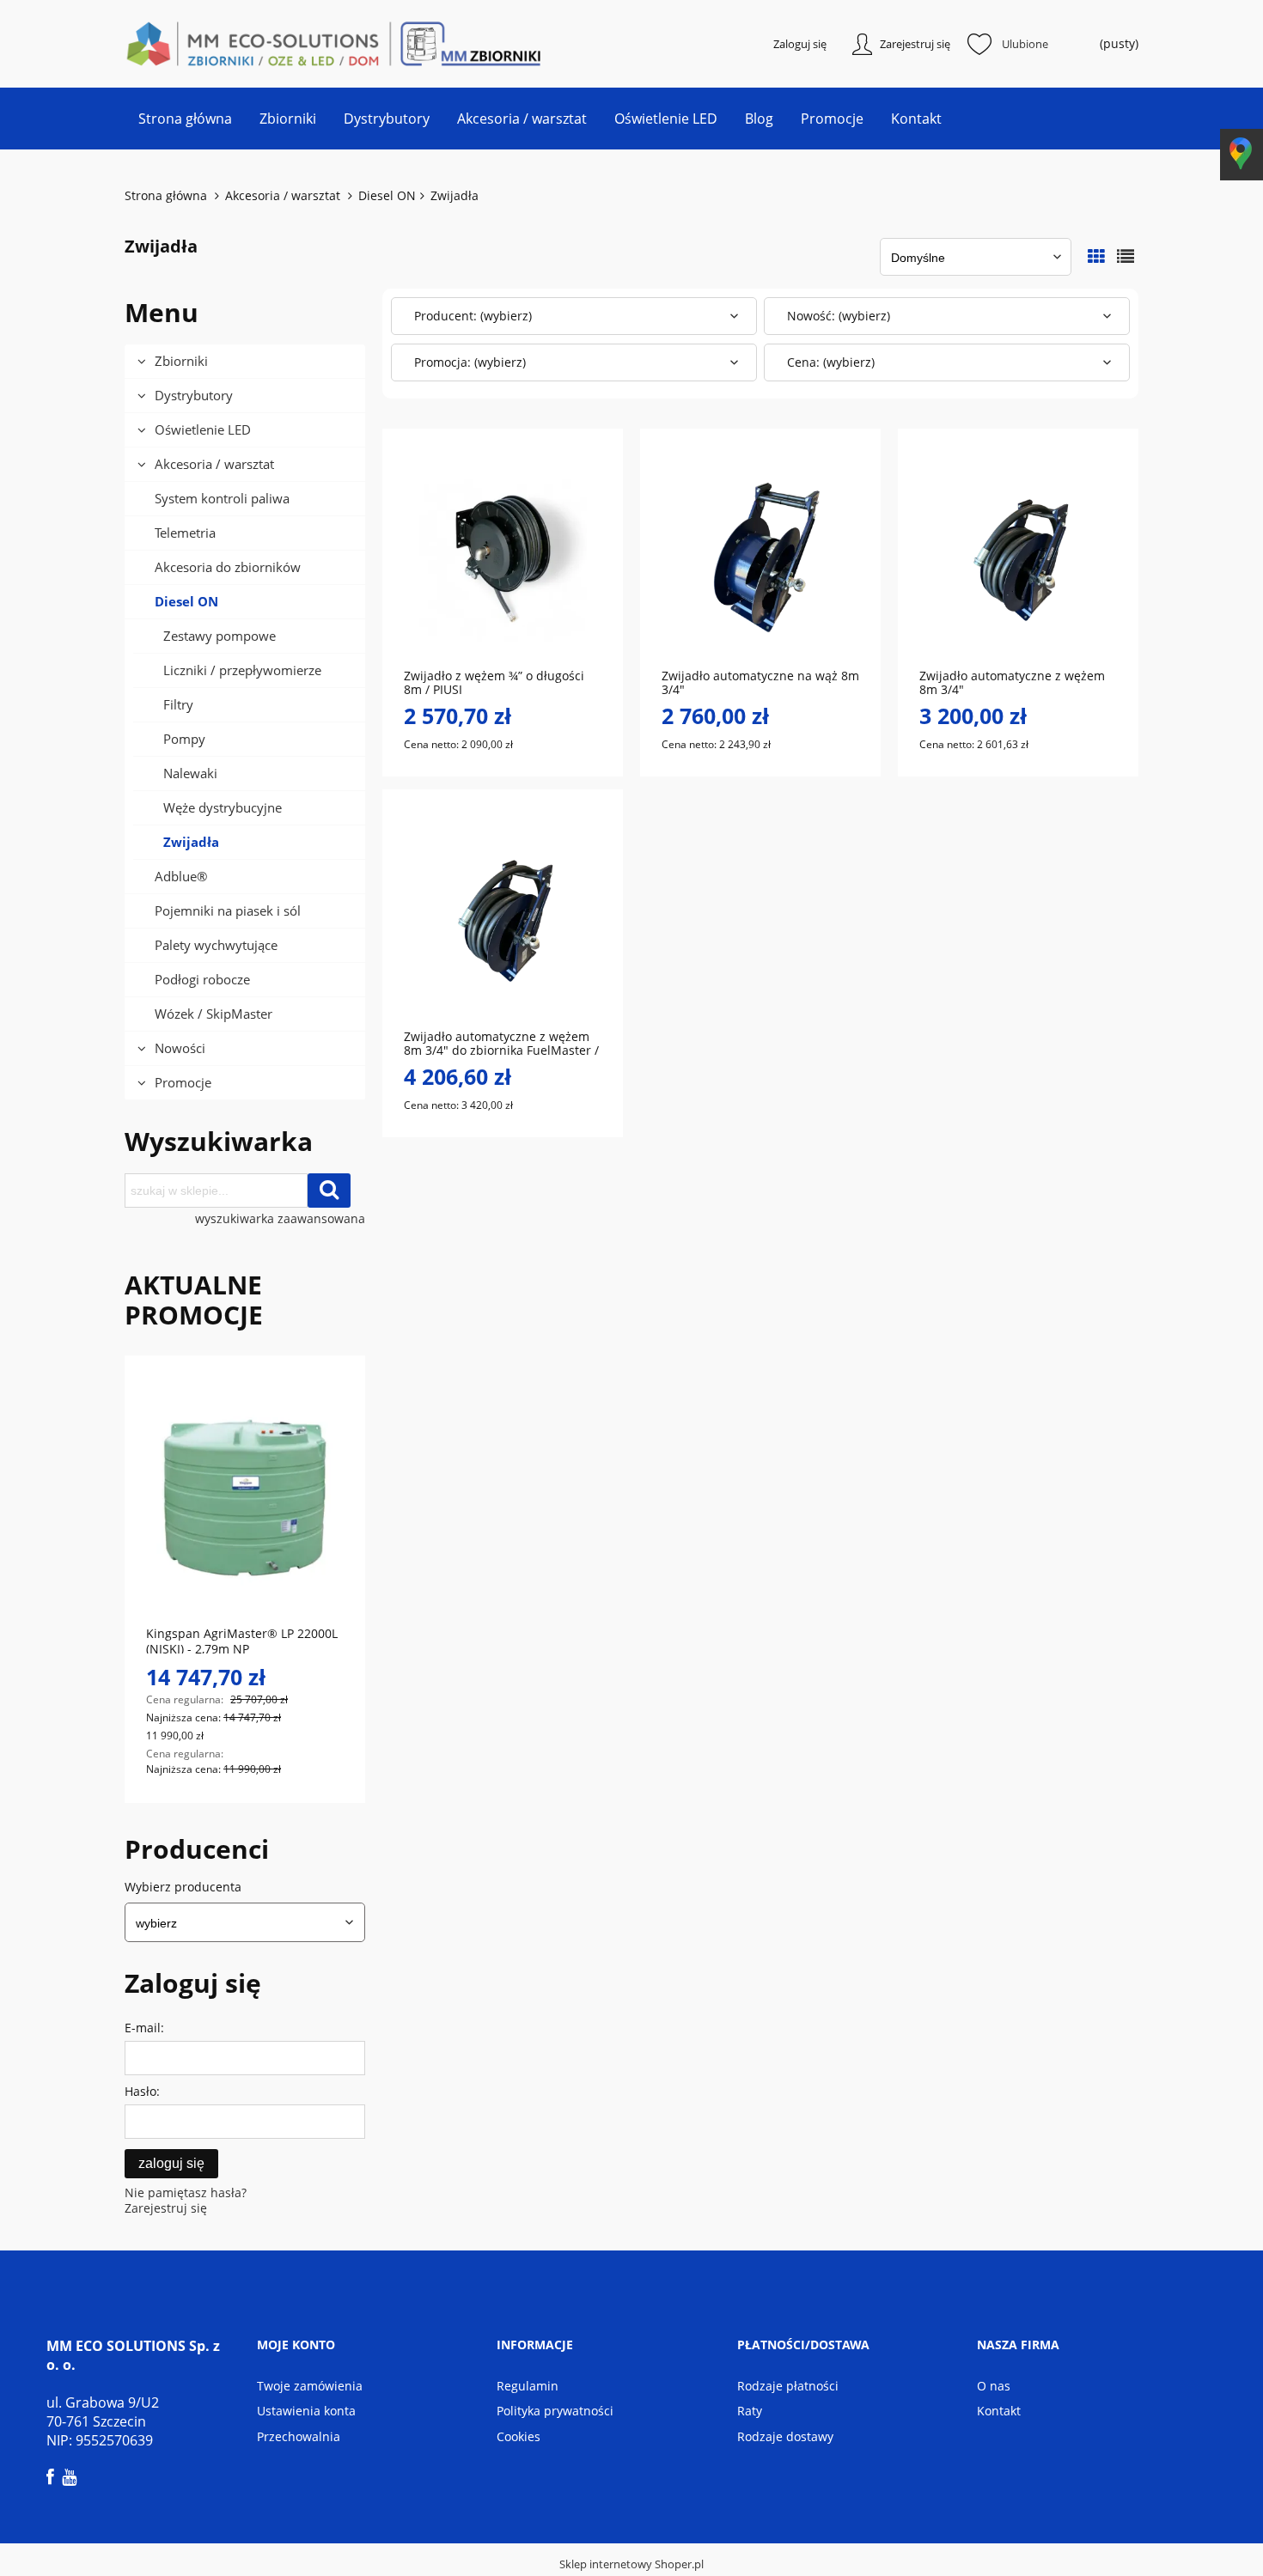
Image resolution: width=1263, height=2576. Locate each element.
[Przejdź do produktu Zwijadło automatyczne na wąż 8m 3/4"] (760, 557)
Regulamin (528, 2386)
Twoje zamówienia (310, 2386)
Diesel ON (186, 601)
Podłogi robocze (202, 979)
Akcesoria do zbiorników (228, 567)
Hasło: (142, 2091)
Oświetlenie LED (203, 429)
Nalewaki (190, 773)
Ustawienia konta (306, 2411)
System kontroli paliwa (222, 498)
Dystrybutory (194, 395)
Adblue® (181, 876)
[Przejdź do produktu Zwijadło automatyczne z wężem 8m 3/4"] (1018, 557)
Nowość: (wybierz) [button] (839, 316)
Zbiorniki (181, 361)
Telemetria (185, 533)
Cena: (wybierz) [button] (831, 362)
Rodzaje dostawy (785, 2436)
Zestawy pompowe (220, 636)
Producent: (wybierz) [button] (473, 316)
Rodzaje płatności (788, 2386)
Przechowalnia (299, 2436)
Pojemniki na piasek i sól (228, 910)
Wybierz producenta (183, 1887)
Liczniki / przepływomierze (242, 670)
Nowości (180, 1048)
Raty (750, 2411)
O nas (994, 2386)
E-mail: (144, 2028)
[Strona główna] (210, 44)
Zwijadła (191, 842)
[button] (555, 629)
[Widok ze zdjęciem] (1096, 256)
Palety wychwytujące (216, 945)
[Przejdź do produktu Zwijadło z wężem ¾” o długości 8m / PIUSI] (503, 557)
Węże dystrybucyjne (223, 807)
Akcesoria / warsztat (214, 464)
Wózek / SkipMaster (214, 1014)
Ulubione (1025, 44)
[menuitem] (185, 119)
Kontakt (999, 2411)
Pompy (184, 739)
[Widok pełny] (1126, 256)
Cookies (519, 2436)
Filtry (178, 704)
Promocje (183, 1082)
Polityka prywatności (555, 2411)
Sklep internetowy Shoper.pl (631, 2564)
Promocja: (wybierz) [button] (470, 362)
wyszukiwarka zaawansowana (280, 1219)
